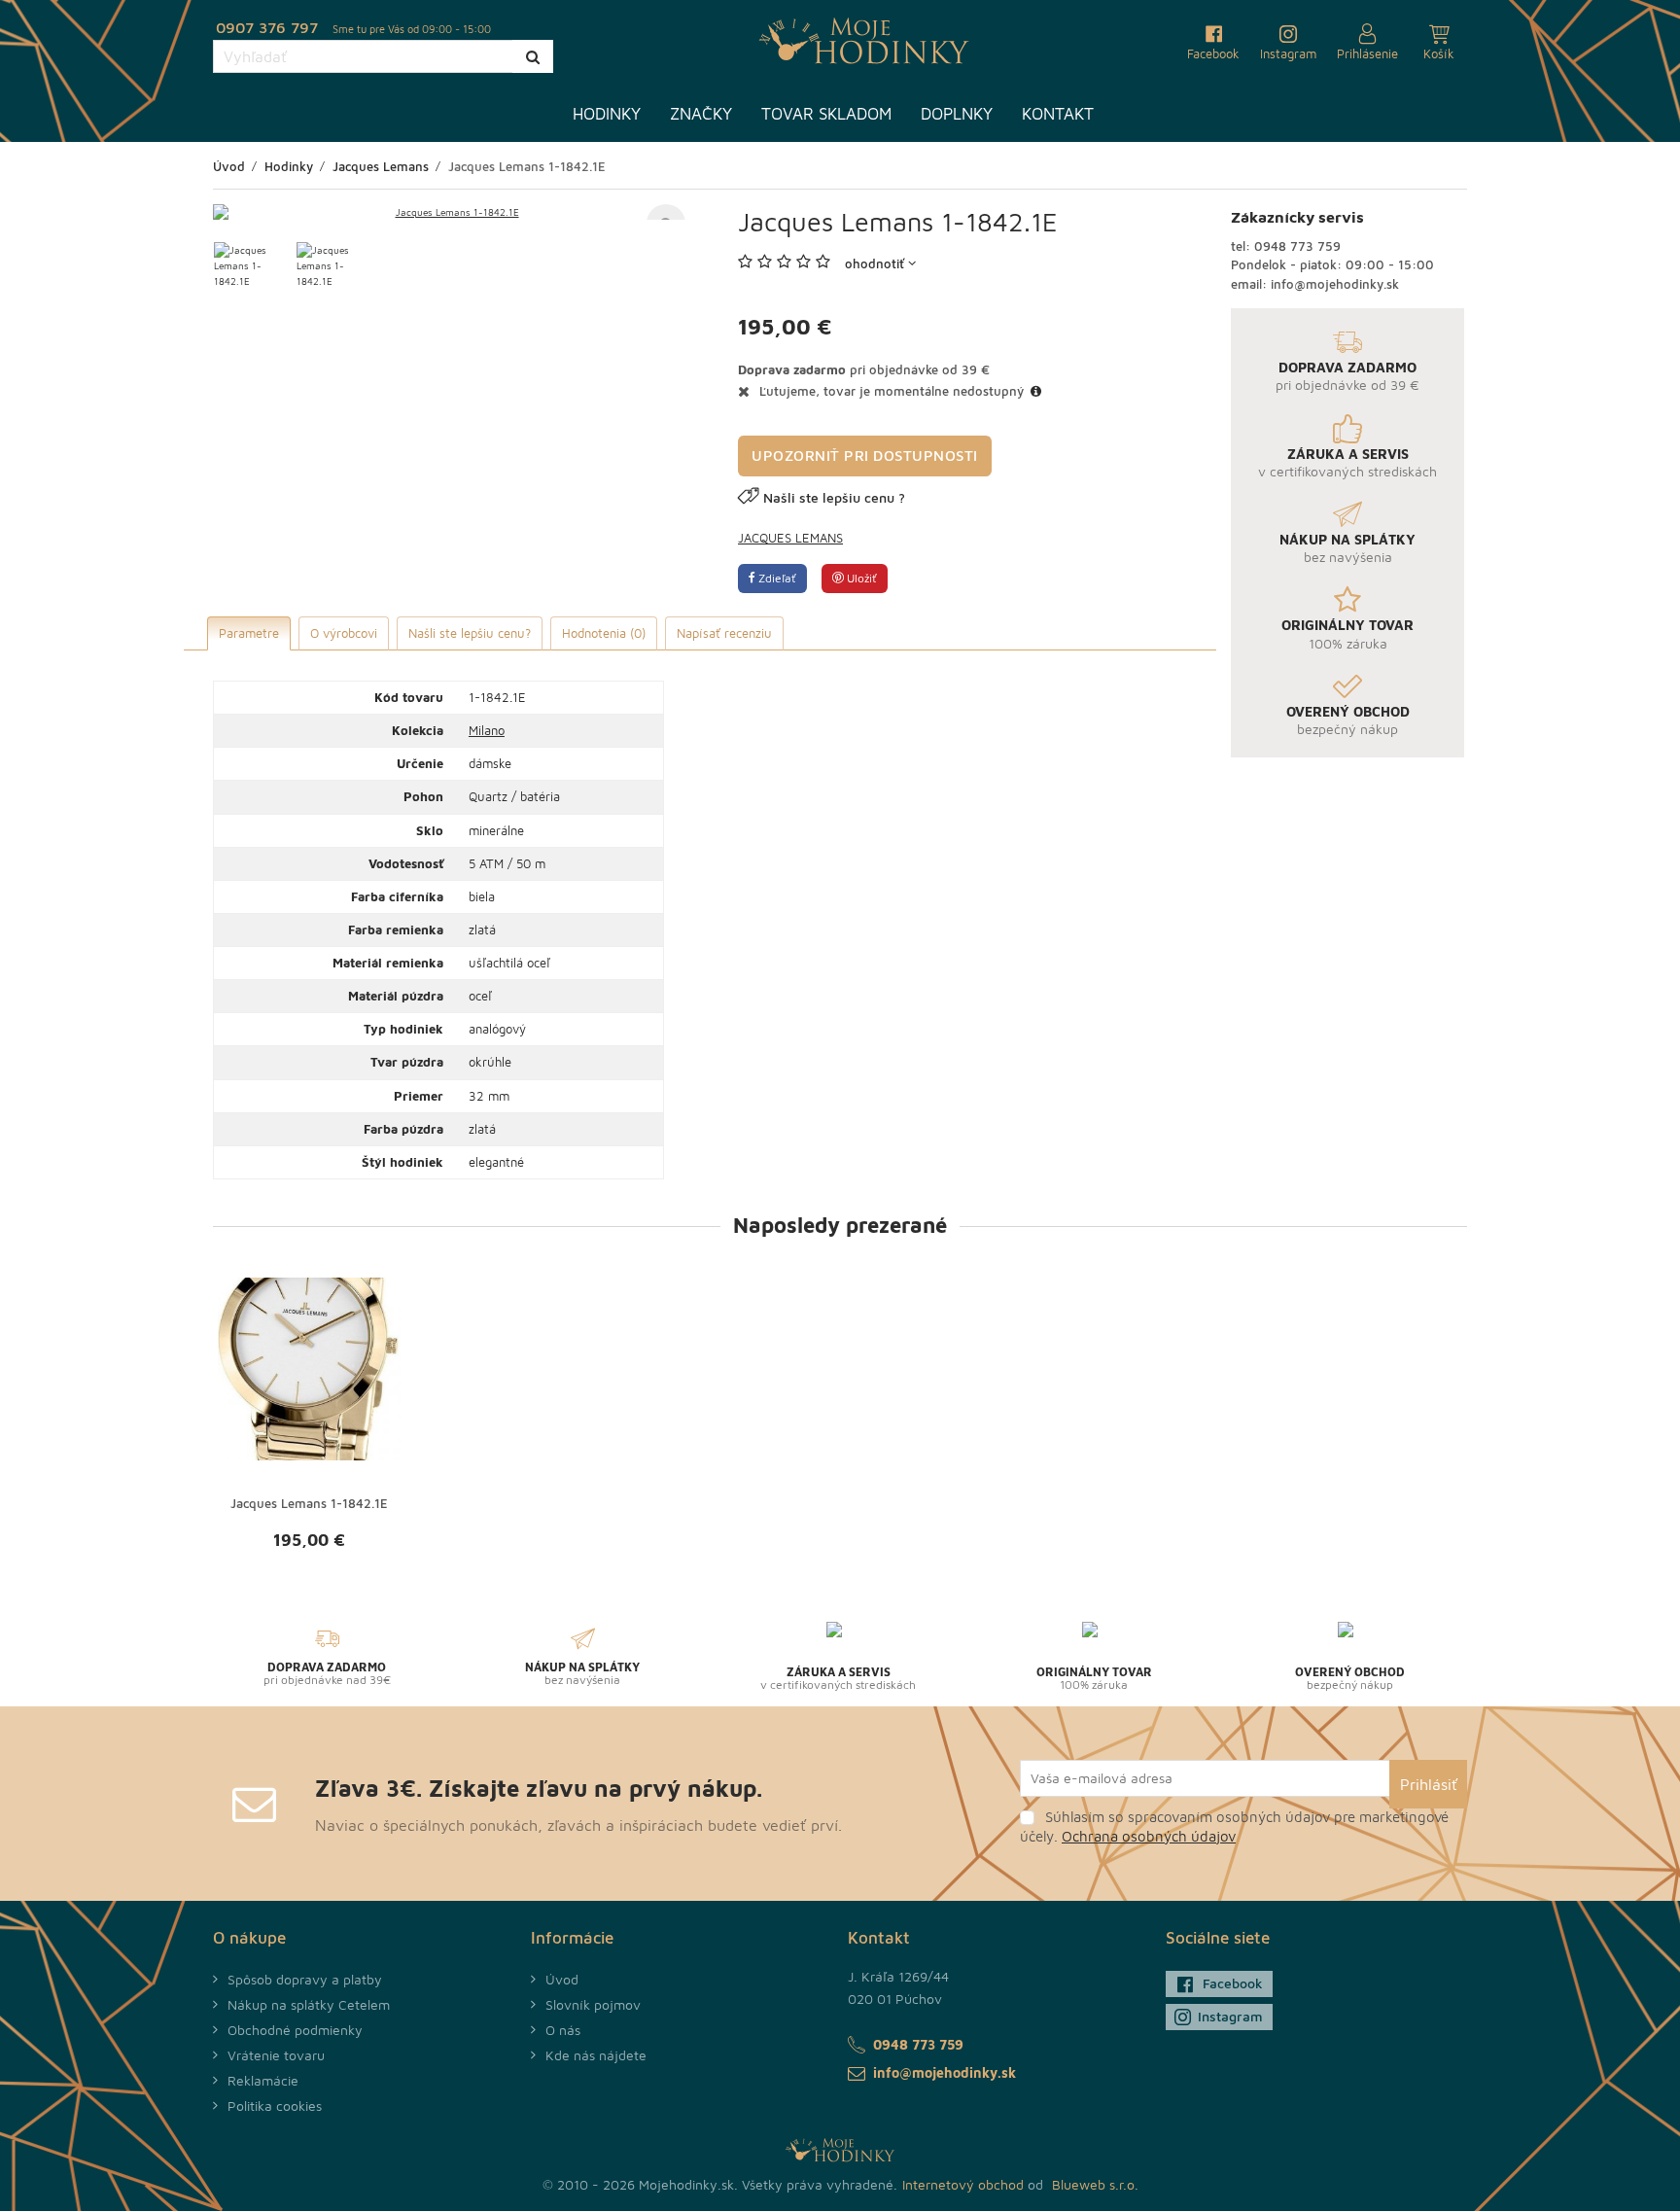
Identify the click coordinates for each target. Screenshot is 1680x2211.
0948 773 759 (1297, 246)
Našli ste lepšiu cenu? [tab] (470, 633)
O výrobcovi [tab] (344, 633)
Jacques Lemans (790, 538)
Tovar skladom (826, 114)
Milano (487, 730)
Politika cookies (275, 2106)
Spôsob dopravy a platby (305, 1979)
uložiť (860, 578)
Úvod (562, 1979)
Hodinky (607, 114)
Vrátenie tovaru (276, 2055)
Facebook (1233, 1983)
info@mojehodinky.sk (1335, 284)
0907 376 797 (267, 27)
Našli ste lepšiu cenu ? (834, 497)
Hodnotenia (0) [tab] (604, 633)
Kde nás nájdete (596, 2055)
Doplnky (957, 114)
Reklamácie (263, 2080)
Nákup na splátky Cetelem (309, 2004)
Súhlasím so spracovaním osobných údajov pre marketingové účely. (1234, 1826)
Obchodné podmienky (295, 2030)
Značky (701, 114)
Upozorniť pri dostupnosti (865, 456)
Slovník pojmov (593, 2004)
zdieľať (776, 578)
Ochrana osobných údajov (1149, 1836)
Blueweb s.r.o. (1095, 2184)
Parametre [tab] (249, 633)
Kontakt (1058, 114)
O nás (563, 2030)
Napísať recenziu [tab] (724, 633)
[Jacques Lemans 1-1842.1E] (449, 212)
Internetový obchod (963, 2184)
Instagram (1230, 2016)
